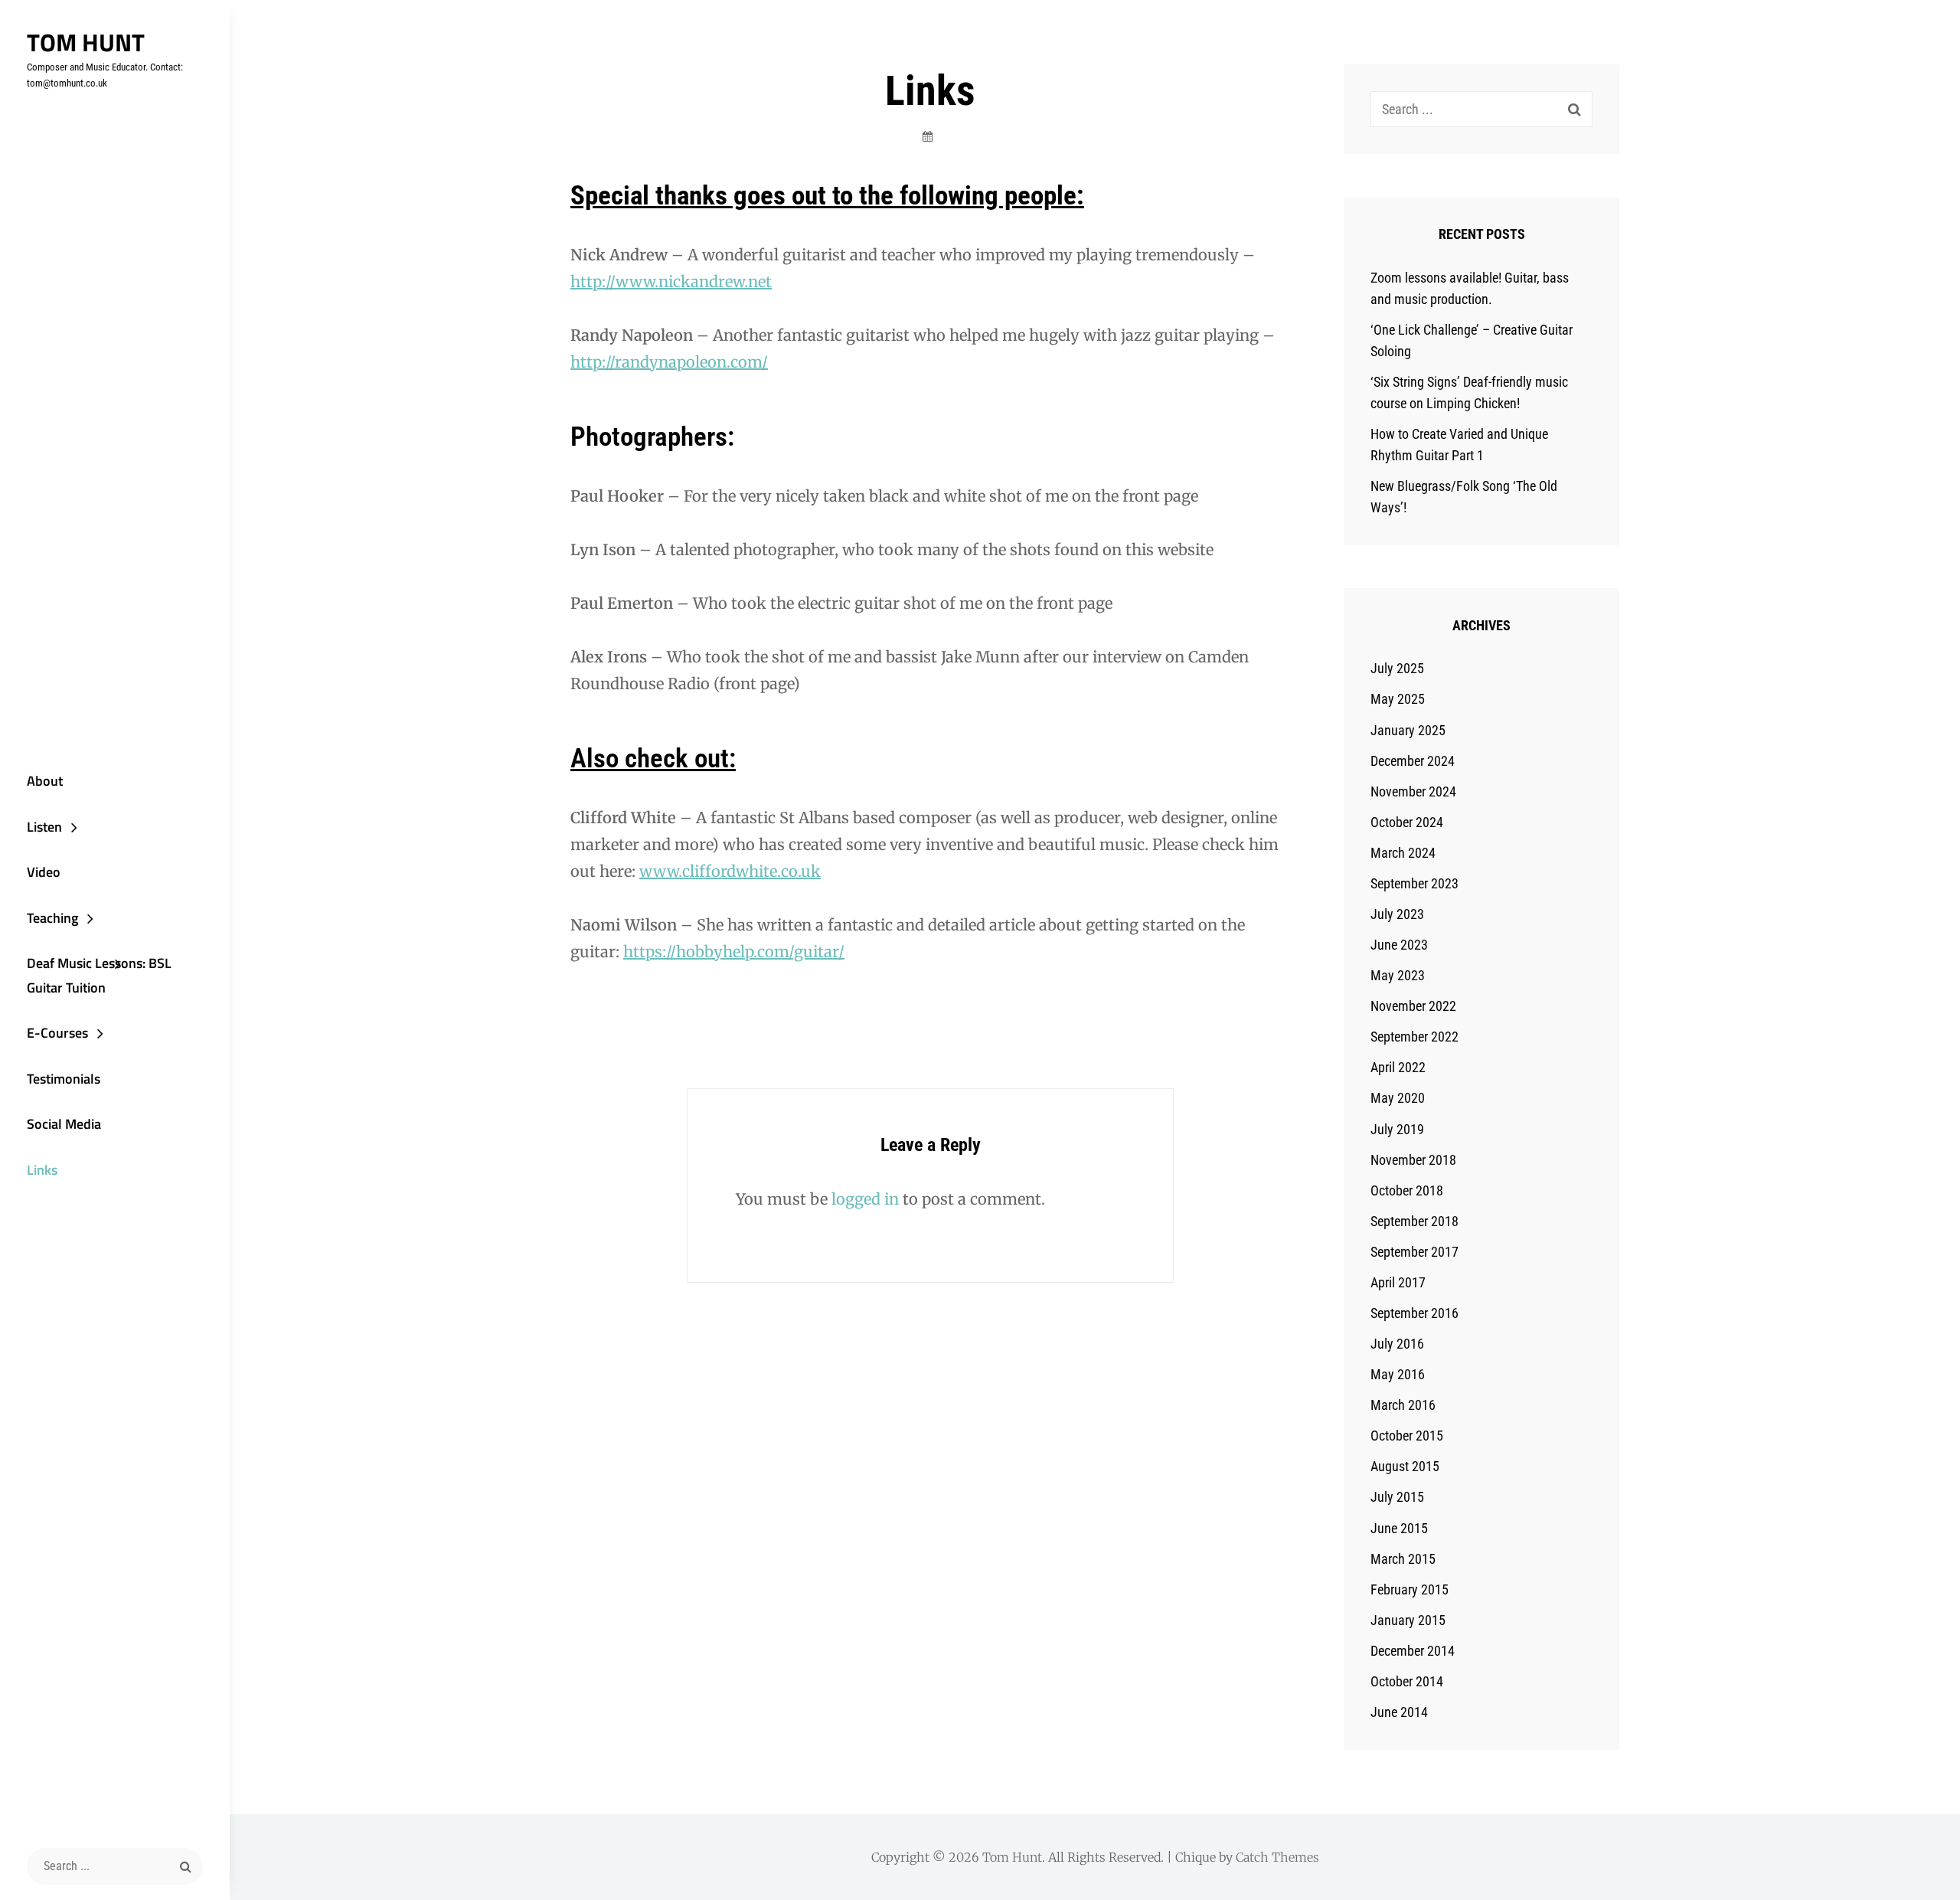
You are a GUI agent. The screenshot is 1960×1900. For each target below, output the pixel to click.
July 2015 (1397, 1497)
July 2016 (1397, 1344)
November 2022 (1413, 1006)
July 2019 (1397, 1129)
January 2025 (1408, 730)
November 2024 (1413, 791)
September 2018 (1414, 1221)
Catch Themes (1277, 1857)
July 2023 (1397, 914)
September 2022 (1414, 1037)
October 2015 (1407, 1436)
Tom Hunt (86, 42)
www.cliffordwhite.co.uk (730, 871)
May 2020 (1398, 1098)
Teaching (52, 918)
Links (42, 1170)
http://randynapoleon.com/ (669, 362)
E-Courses (57, 1033)
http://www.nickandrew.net (671, 281)
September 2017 (1414, 1252)
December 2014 (1413, 1651)
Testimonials (64, 1079)
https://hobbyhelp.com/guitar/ (734, 952)
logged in (865, 1199)
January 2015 (1408, 1620)
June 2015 (1399, 1528)
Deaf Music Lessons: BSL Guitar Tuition (99, 975)
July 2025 (1397, 668)
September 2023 (1414, 883)
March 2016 (1403, 1405)
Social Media (64, 1124)
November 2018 (1413, 1160)
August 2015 (1405, 1466)
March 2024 (1403, 853)
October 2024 (1407, 822)
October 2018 (1407, 1190)
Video (44, 872)
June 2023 (1399, 945)
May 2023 (1398, 975)
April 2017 (1398, 1282)
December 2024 (1413, 761)
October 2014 (1407, 1681)
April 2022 (1398, 1067)
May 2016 (1398, 1374)
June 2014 (1399, 1712)
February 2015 (1410, 1589)
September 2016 (1414, 1313)
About (45, 781)
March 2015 (1403, 1559)
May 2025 (1398, 699)
